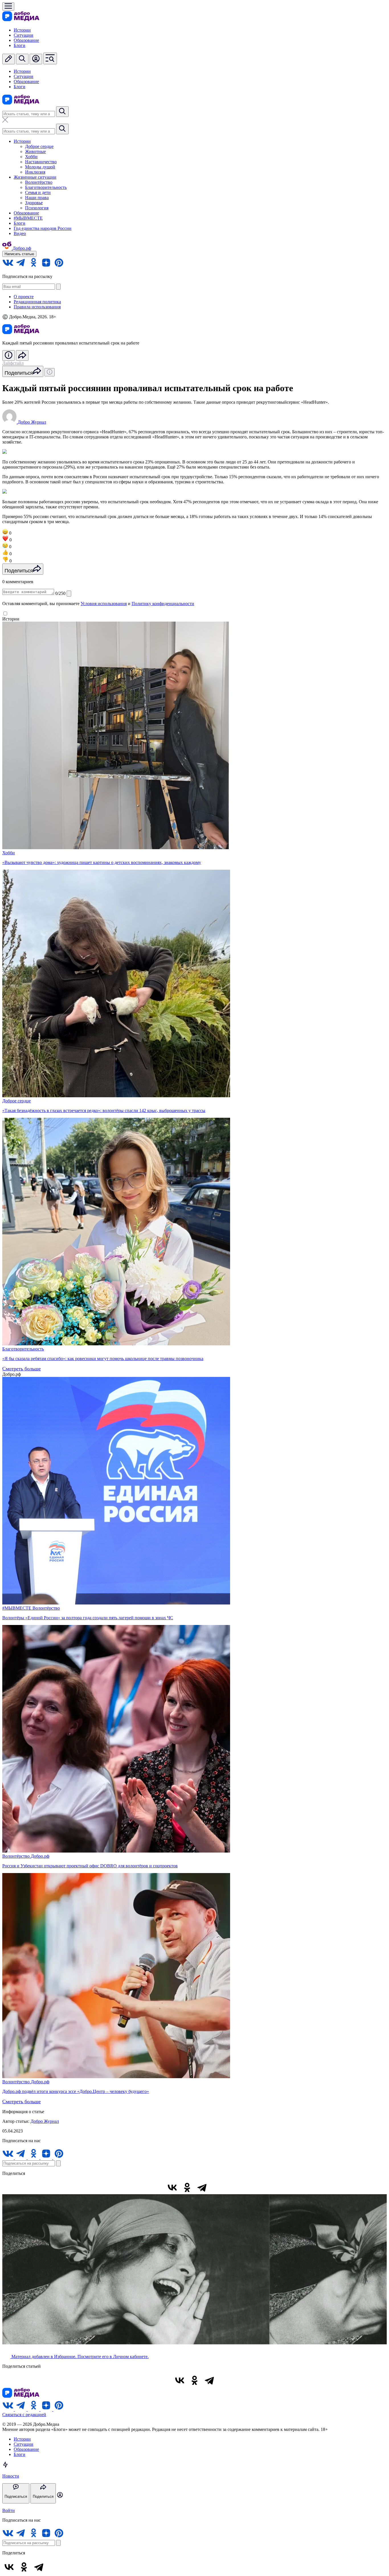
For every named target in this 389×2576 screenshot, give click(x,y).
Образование (26, 40)
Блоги (20, 45)
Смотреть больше (22, 1369)
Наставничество (41, 162)
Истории (22, 30)
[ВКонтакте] (172, 2187)
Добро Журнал (45, 2121)
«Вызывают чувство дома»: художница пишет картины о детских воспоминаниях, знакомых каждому (102, 862)
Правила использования (37, 307)
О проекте (24, 297)
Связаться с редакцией (24, 2415)
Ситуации (23, 35)
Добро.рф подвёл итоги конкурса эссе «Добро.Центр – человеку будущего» (76, 2091)
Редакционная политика (37, 302)
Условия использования (104, 604)
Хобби (31, 157)
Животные (35, 151)
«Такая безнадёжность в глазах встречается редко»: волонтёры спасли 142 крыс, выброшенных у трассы (104, 1110)
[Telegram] (202, 2187)
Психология (37, 208)
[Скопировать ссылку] (217, 2187)
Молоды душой (40, 167)
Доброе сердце (39, 146)
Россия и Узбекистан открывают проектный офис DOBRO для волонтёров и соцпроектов (90, 1866)
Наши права (37, 198)
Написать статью (19, 254)
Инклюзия (35, 172)
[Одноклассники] (187, 2187)
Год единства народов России (43, 228)
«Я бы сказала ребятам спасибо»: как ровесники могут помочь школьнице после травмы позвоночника (103, 1359)
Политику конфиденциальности (163, 604)
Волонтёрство (39, 182)
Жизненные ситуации (35, 177)
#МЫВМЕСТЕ (28, 218)
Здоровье (34, 203)
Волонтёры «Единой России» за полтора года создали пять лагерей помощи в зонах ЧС (88, 1618)
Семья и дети (38, 192)
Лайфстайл (13, 363)
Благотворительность (46, 187)
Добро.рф (40, 1856)
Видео (20, 233)
